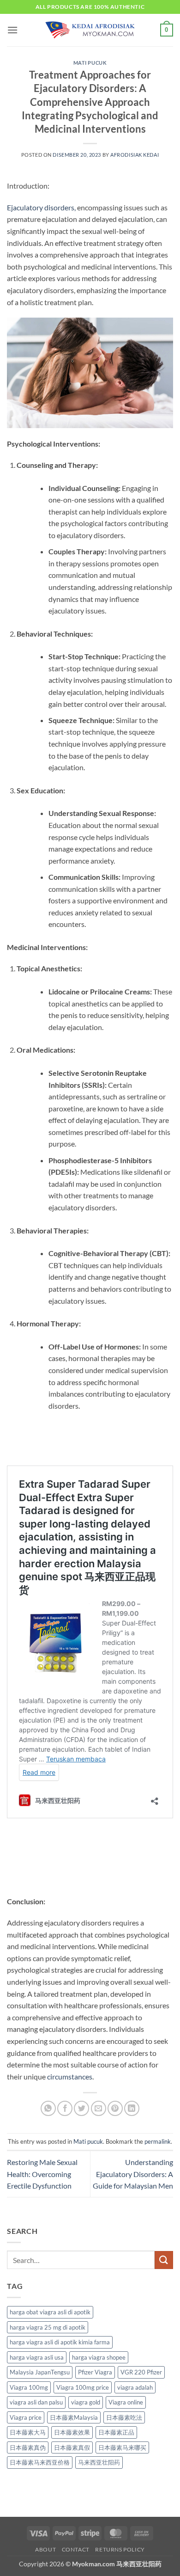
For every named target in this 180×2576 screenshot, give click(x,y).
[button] (12, 30)
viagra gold (86, 2402)
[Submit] (164, 2260)
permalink (158, 2141)
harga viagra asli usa (37, 2357)
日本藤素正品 (116, 2432)
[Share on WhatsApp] (48, 2108)
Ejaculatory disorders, (41, 207)
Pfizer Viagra (95, 2372)
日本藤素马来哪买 (122, 2447)
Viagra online (126, 2402)
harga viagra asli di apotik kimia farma (60, 2342)
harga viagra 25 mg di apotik (48, 2327)
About (45, 2549)
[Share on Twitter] (81, 2108)
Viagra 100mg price (83, 2387)
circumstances (70, 2076)
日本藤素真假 (72, 2447)
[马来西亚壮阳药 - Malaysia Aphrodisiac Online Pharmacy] (90, 30)
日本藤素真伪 (28, 2447)
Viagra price (26, 2417)
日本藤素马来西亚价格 (40, 2462)
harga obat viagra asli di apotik (50, 2312)
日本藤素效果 (72, 2432)
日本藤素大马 (28, 2432)
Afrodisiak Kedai (135, 155)
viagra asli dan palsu (36, 2402)
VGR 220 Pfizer (141, 2372)
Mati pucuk (90, 63)
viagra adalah (135, 2387)
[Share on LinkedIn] (132, 2108)
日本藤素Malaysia (74, 2417)
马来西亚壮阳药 (99, 2462)
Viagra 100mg (29, 2387)
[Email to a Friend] (99, 2108)
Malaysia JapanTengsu (40, 2372)
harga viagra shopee (99, 2357)
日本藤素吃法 (124, 2417)
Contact (76, 2549)
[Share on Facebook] (65, 2108)
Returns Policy (120, 2549)
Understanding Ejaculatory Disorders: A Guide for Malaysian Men (133, 2174)
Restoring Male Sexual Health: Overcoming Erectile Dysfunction (42, 2174)
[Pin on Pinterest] (115, 2108)
